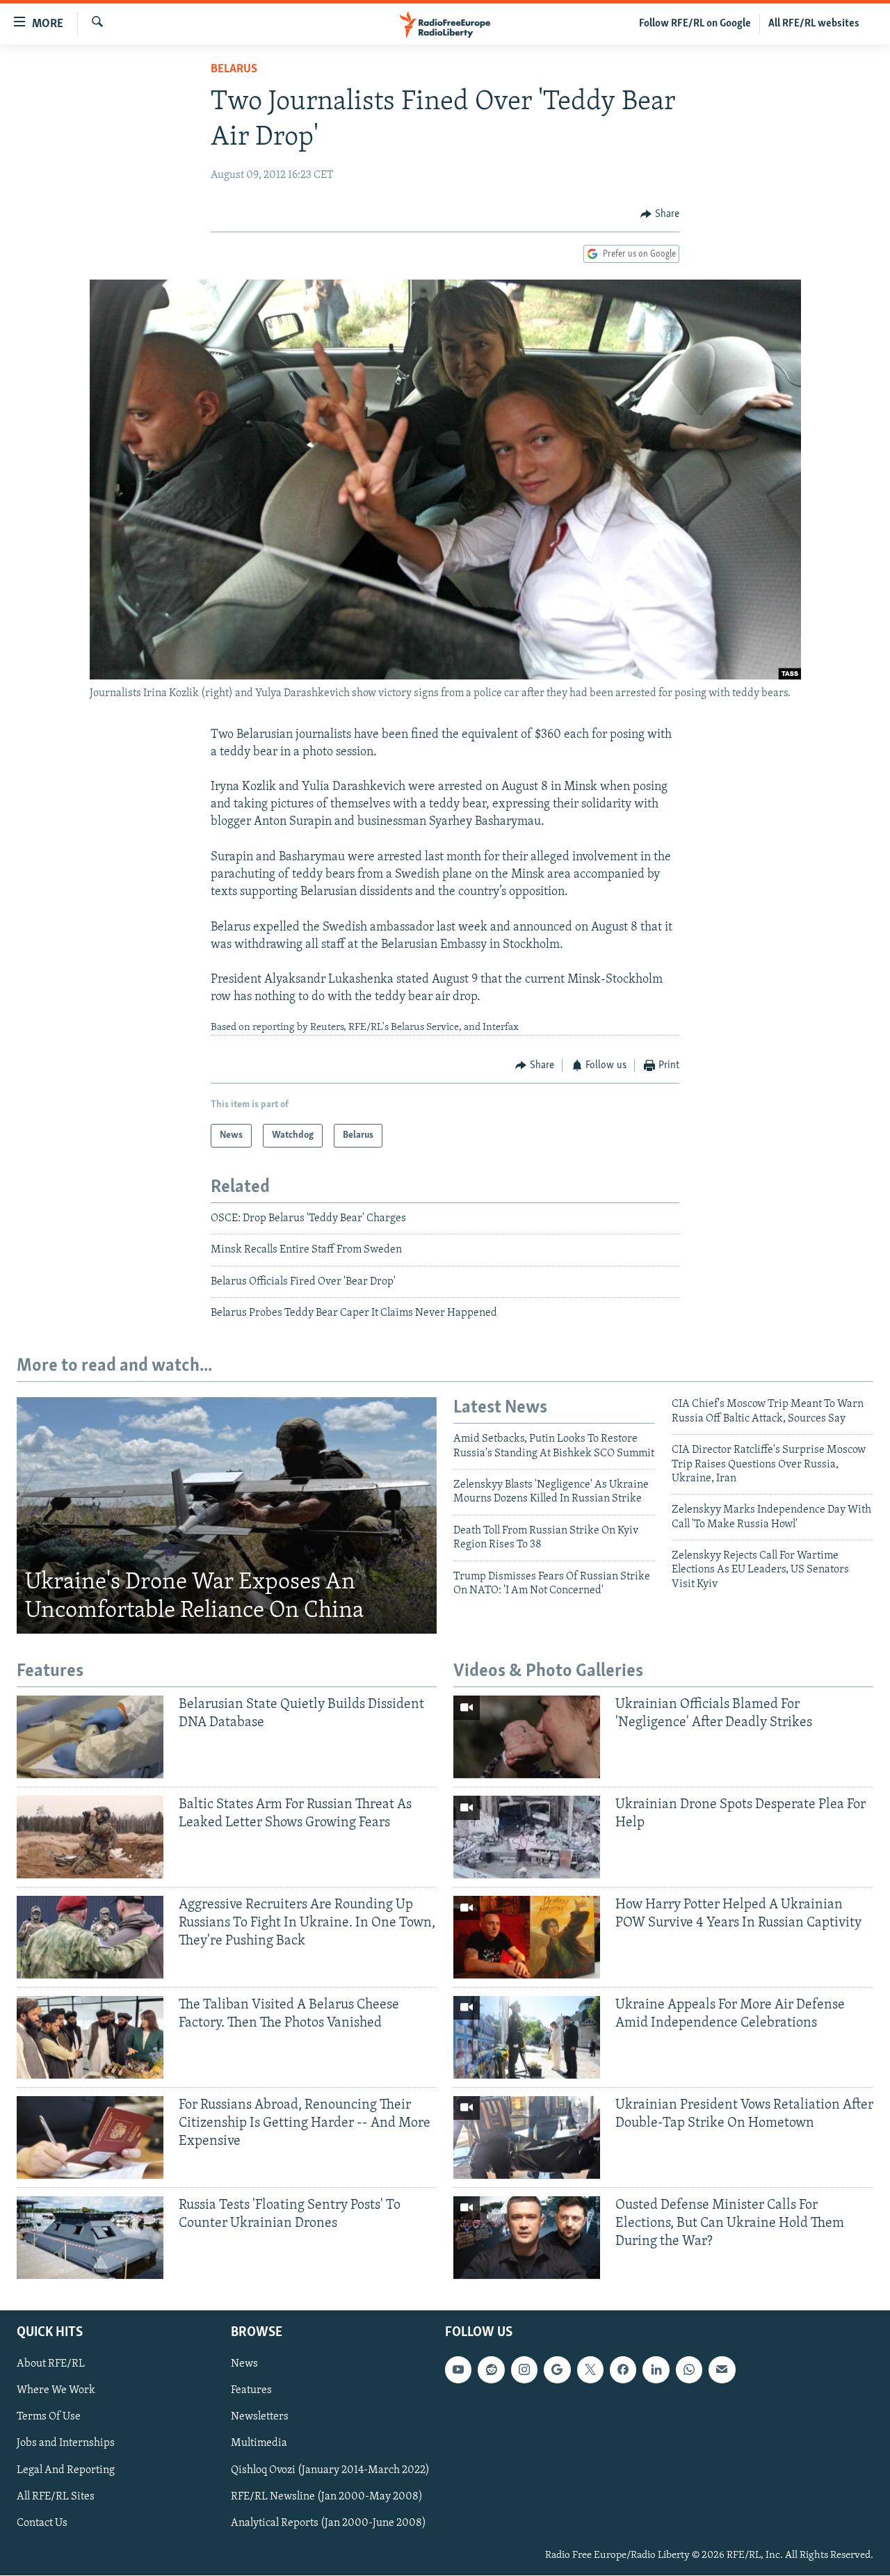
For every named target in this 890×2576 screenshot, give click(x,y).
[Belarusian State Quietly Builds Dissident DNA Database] (90, 1737)
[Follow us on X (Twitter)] (590, 2370)
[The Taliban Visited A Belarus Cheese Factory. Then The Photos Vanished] (90, 2037)
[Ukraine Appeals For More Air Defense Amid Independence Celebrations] (527, 2037)
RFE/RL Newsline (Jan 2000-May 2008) (327, 2497)
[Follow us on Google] (557, 2370)
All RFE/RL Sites (56, 2497)
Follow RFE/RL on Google (695, 24)
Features (251, 2391)
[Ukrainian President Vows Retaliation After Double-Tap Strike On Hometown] (527, 2138)
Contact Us (42, 2523)
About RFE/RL (51, 2365)
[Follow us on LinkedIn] (656, 2370)
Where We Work (56, 2391)
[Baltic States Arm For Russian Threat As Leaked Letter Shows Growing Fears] (90, 1837)
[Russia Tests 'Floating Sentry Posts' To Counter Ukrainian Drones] (90, 2238)
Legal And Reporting (66, 2470)
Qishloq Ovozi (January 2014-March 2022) (330, 2470)
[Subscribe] (722, 2370)
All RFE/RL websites (814, 24)
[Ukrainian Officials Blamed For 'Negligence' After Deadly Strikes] (527, 1737)
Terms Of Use (49, 2417)
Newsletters (260, 2417)
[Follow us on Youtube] (458, 2370)
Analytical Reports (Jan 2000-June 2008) (329, 2523)
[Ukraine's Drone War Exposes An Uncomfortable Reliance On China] (227, 1515)
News (244, 2365)
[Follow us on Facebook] (623, 2370)
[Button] (660, 214)
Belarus (234, 70)
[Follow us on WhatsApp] (689, 2370)
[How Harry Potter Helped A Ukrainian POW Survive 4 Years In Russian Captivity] (527, 1937)
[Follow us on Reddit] (491, 2370)
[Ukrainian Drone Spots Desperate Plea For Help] (527, 1837)
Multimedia (259, 2444)
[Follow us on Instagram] (524, 2370)
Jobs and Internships (66, 2444)
